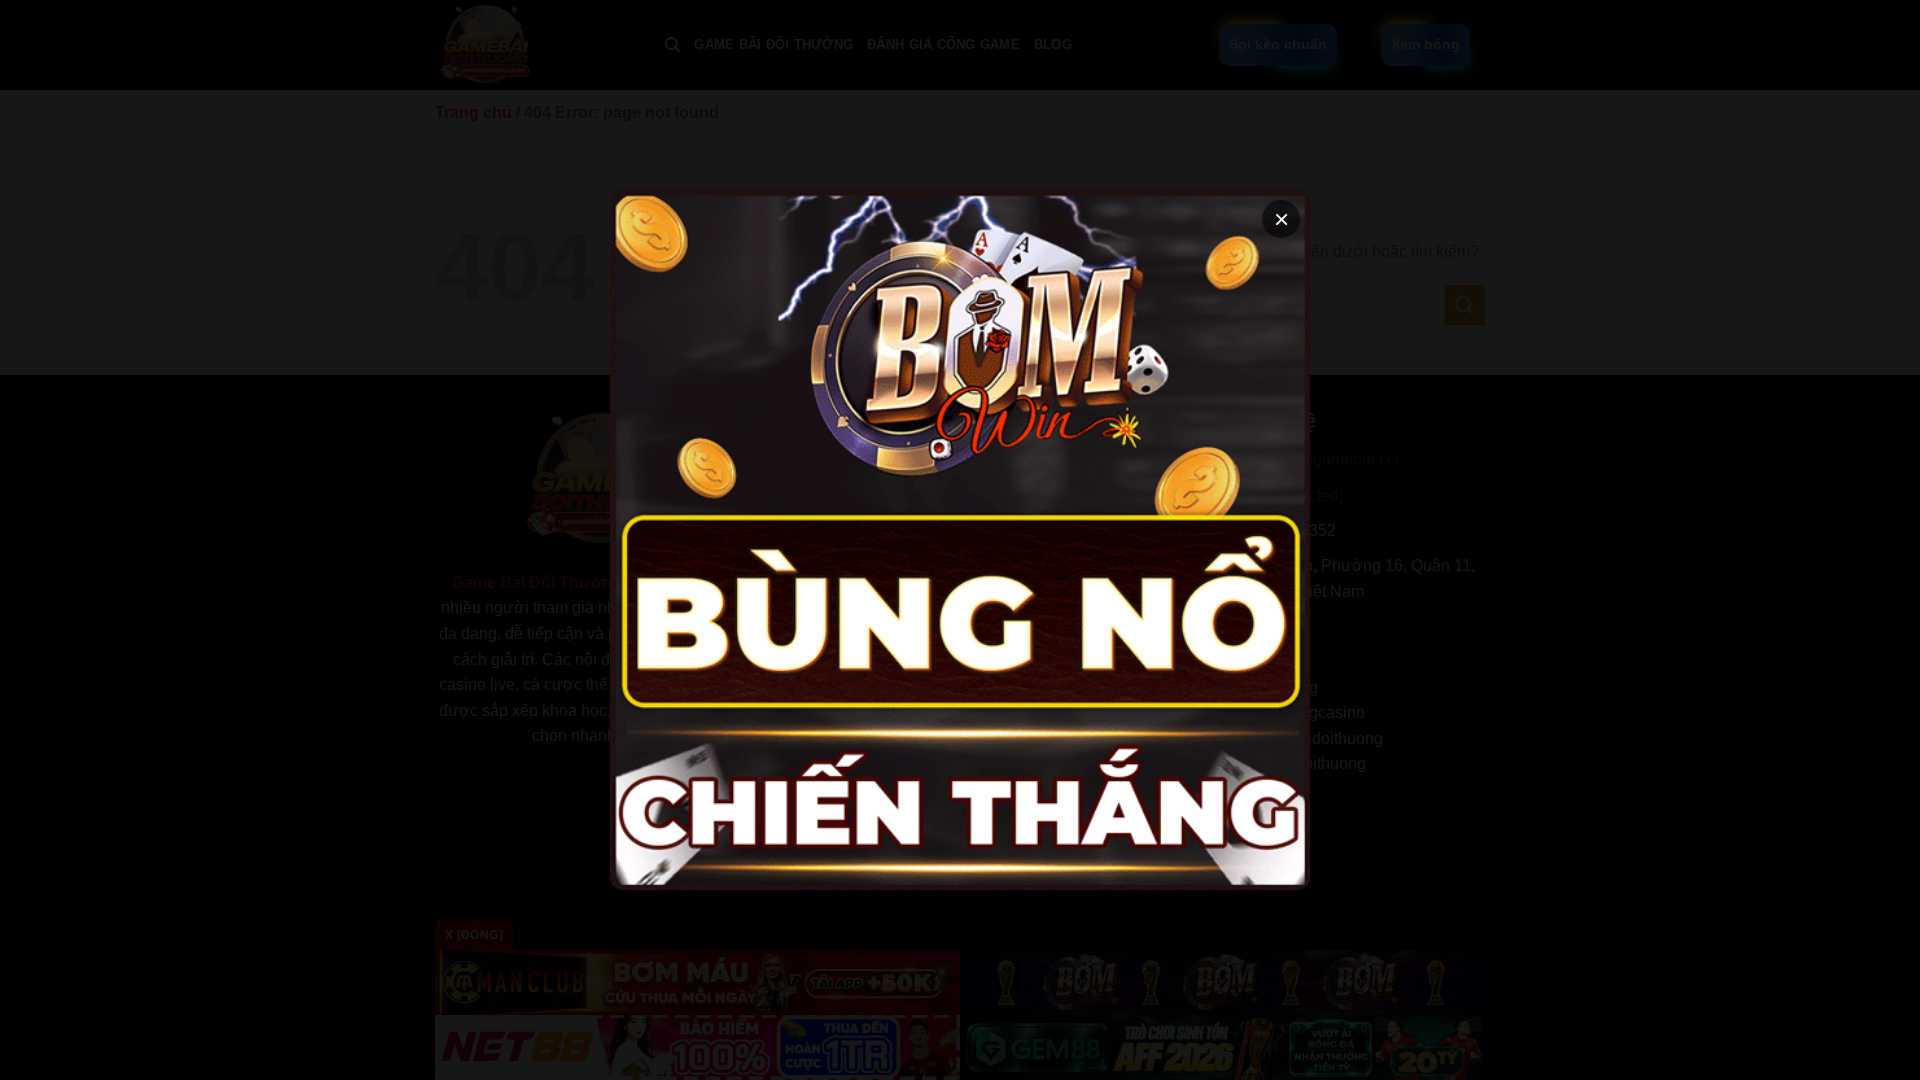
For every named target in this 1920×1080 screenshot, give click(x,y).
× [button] (1281, 219)
